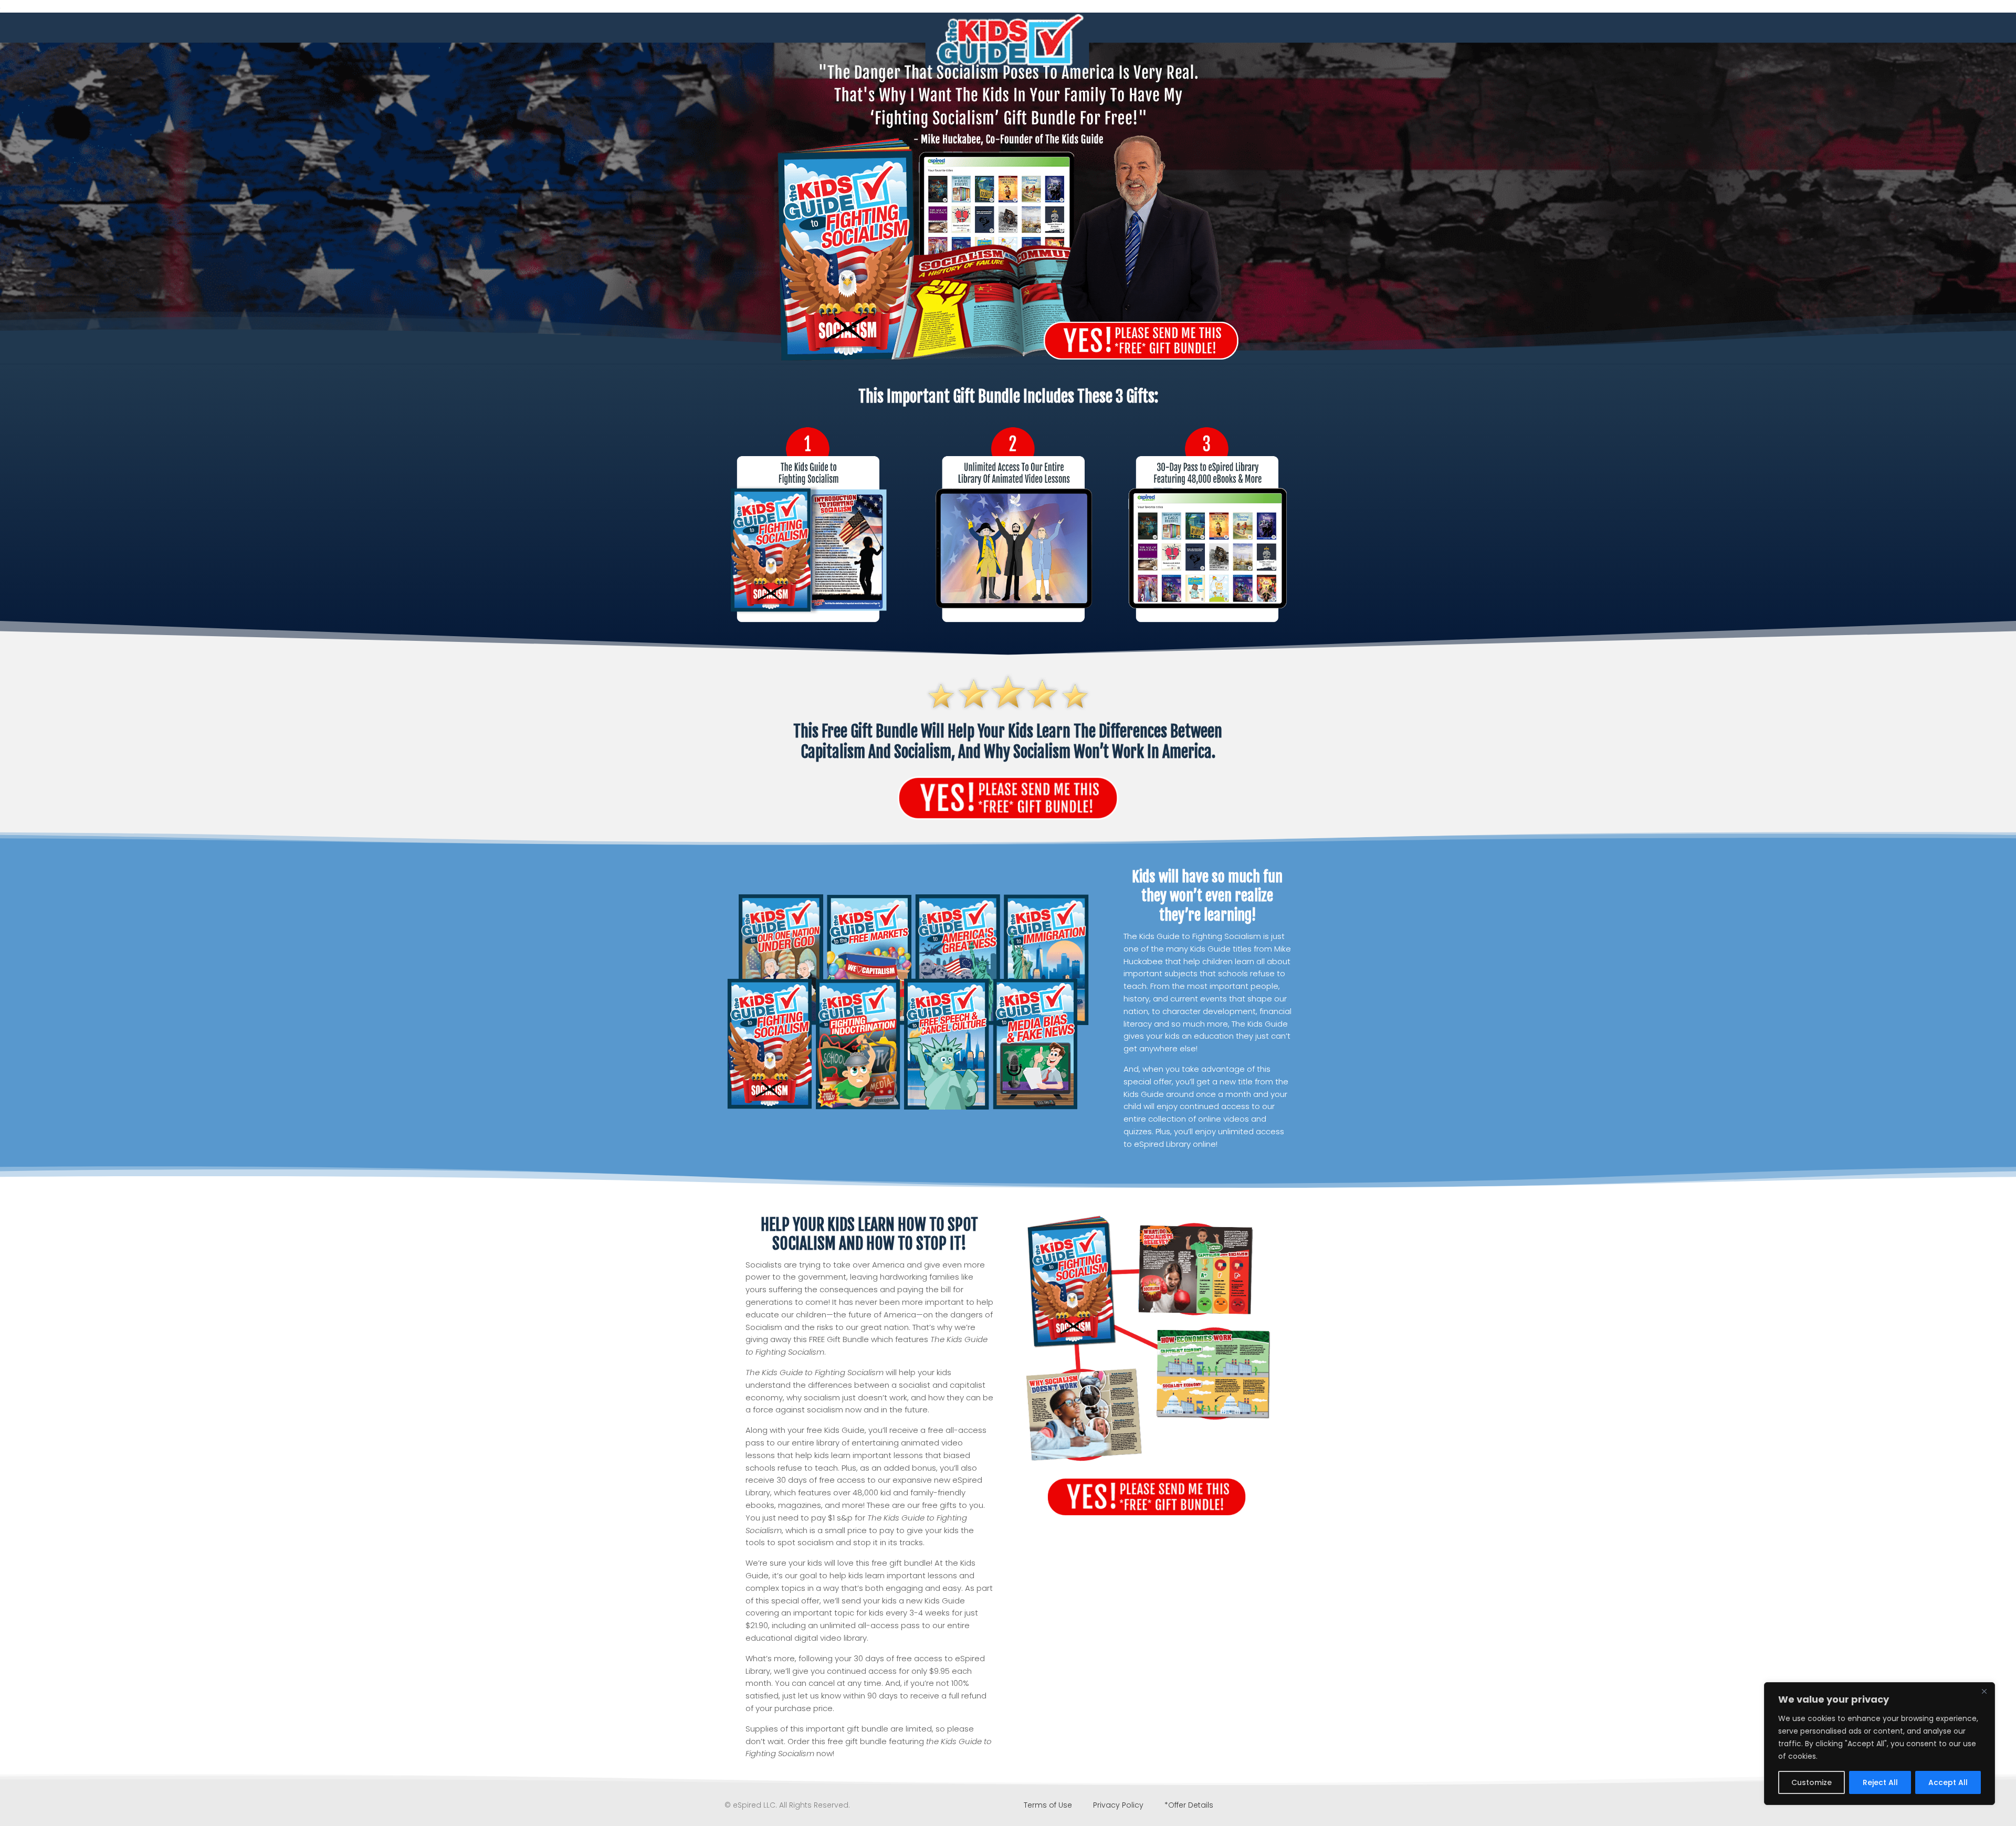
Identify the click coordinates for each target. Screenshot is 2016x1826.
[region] (1879, 1744)
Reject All (1880, 1782)
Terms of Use (1049, 1805)
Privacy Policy (1118, 1805)
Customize (1812, 1782)
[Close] (1984, 1691)
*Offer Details (1189, 1805)
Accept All (1948, 1782)
